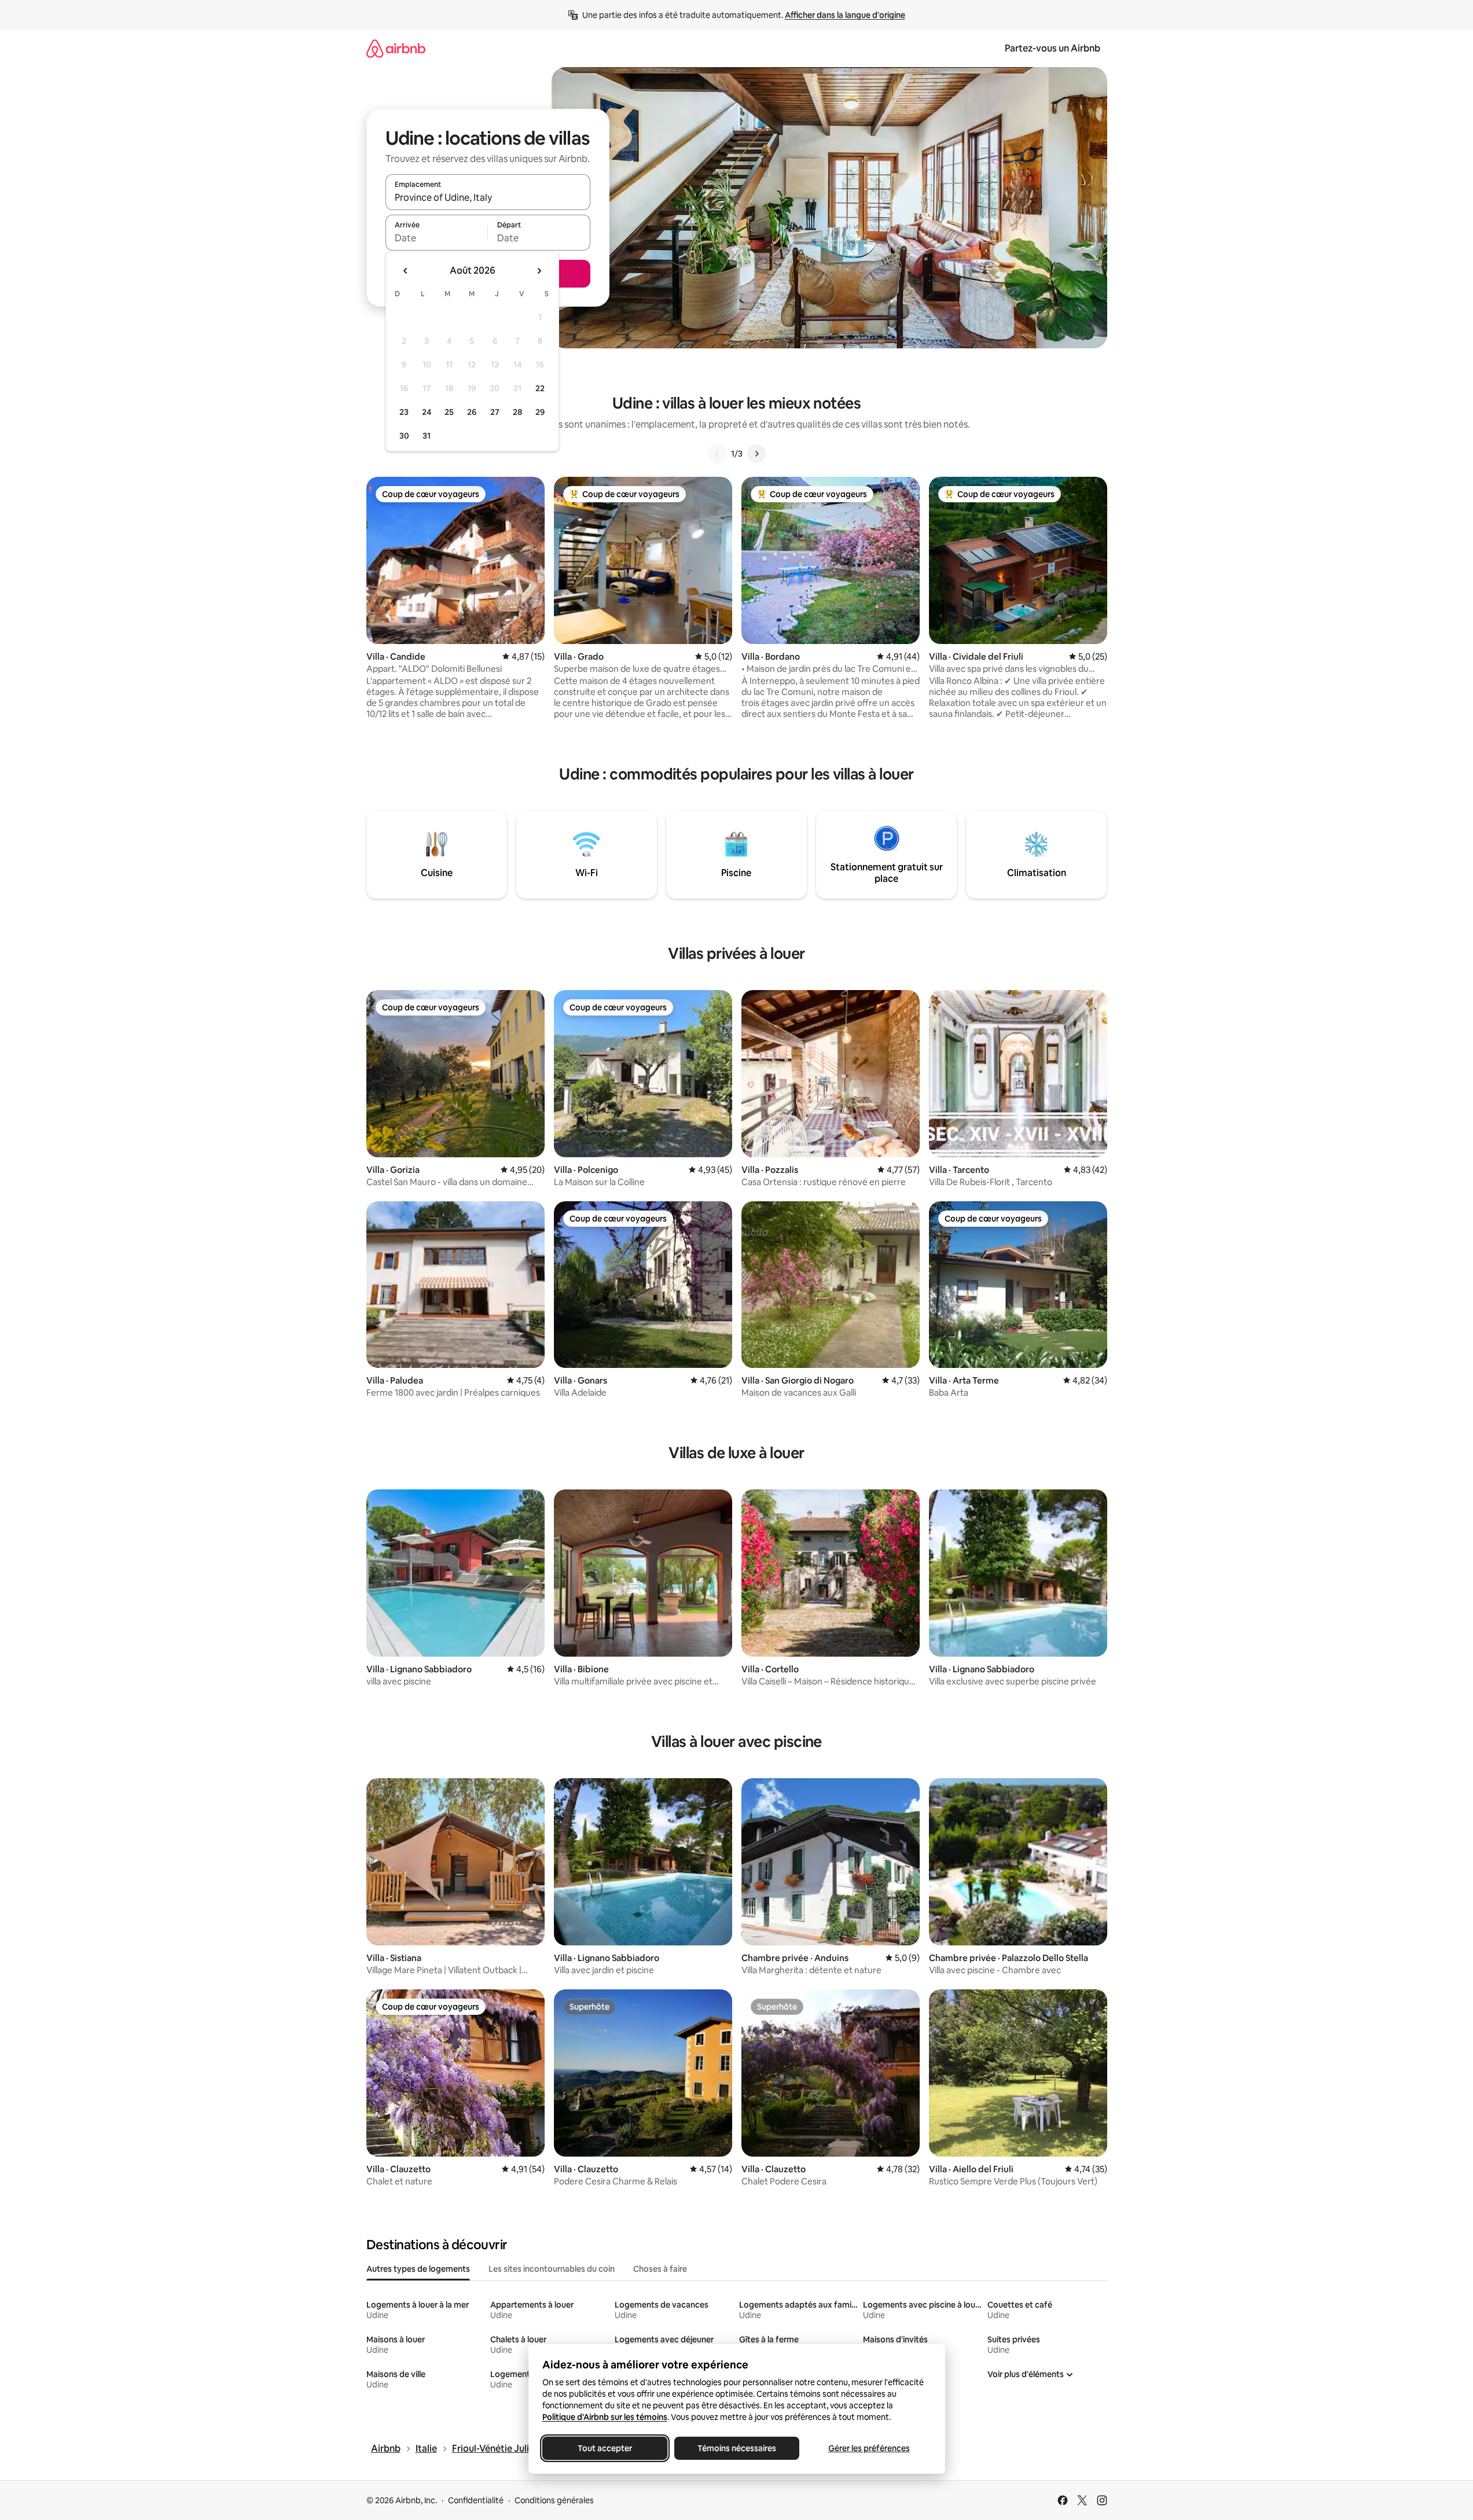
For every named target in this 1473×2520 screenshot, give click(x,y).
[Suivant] (756, 454)
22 (540, 388)
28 (517, 412)
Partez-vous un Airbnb (1053, 48)
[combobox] (488, 197)
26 (472, 412)
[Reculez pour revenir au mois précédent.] (406, 271)
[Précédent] (717, 454)
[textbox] (437, 238)
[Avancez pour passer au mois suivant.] (539, 271)
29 (540, 412)
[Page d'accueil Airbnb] (396, 48)
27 (495, 412)
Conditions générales (554, 2500)
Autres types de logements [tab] (418, 2269)
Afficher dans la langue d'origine (845, 15)
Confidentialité (476, 2500)
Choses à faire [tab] (660, 2269)
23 (404, 412)
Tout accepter (605, 2448)
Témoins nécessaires (737, 2448)
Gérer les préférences (868, 2448)
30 (404, 436)
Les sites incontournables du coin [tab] (552, 2269)
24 (427, 412)
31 (427, 436)
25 (449, 412)
